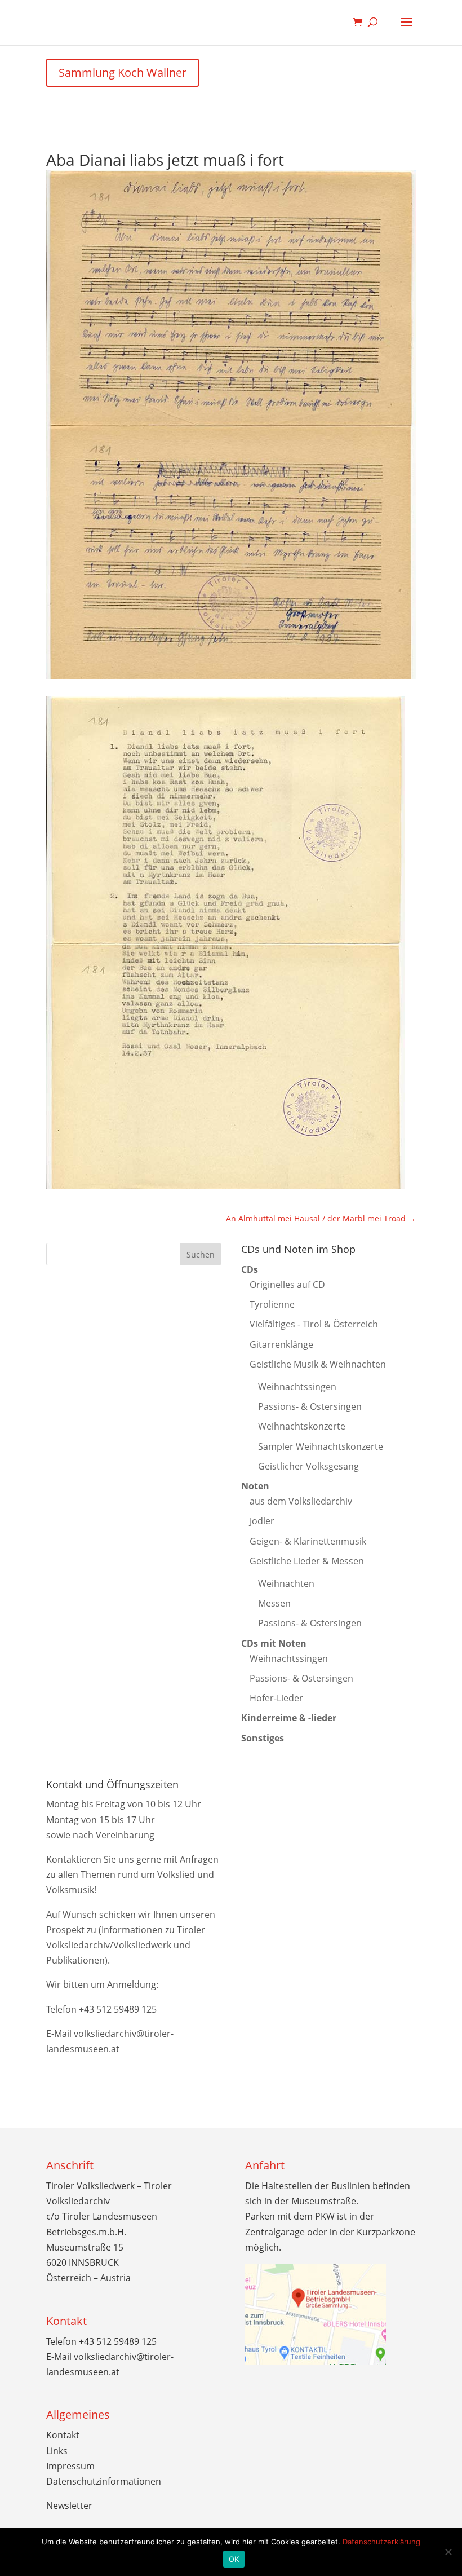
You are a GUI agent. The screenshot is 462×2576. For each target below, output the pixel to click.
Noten (255, 1486)
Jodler (262, 1521)
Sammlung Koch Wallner (123, 72)
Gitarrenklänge (281, 1344)
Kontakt (63, 2435)
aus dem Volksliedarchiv (301, 1501)
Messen (274, 1603)
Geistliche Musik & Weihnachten (318, 1364)
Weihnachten (286, 1583)
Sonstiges (263, 1738)
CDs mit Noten (274, 1643)
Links (57, 2451)
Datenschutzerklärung (381, 2542)
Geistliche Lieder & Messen (307, 1561)
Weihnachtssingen (297, 1387)
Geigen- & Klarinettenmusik (308, 1541)
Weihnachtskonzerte (302, 1426)
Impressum (70, 2466)
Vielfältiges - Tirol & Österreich (314, 1324)
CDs (250, 1269)
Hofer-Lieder (276, 1698)
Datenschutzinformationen (104, 2481)
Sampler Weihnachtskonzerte (321, 1446)
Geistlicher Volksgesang (308, 1466)
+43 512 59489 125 (118, 2009)
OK (234, 2559)
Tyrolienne (272, 1304)
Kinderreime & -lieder (289, 1718)
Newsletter (69, 2506)
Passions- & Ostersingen (310, 1406)
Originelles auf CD (287, 1285)
